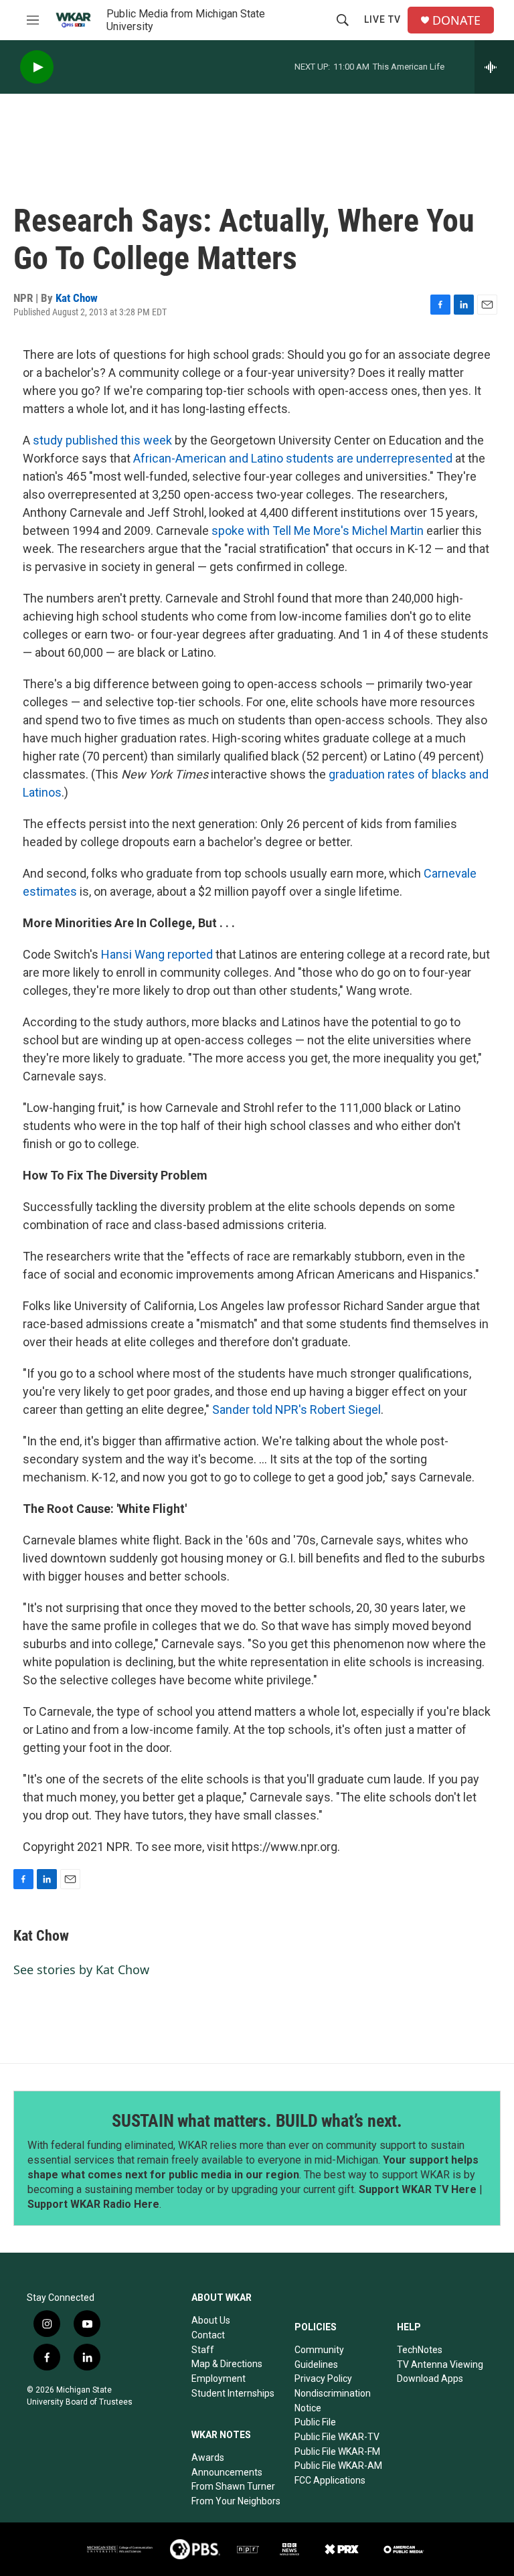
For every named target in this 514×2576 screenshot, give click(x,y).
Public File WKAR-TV (337, 2437)
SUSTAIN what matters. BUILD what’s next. (257, 2121)
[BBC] (289, 2549)
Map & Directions (227, 2364)
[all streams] (494, 67)
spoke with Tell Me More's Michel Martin (318, 531)
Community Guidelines (319, 2357)
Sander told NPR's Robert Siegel (296, 1410)
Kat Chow (77, 298)
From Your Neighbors (236, 2501)
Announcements (227, 2472)
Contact (208, 2335)
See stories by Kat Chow (81, 1969)
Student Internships (233, 2393)
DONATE (456, 20)
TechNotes (420, 2350)
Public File (315, 2422)
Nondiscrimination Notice (333, 2401)
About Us (211, 2320)
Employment (219, 2379)
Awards (208, 2458)
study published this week (102, 440)
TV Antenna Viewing (440, 2364)
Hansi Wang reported (157, 954)
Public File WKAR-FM (337, 2451)
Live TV (382, 19)
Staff (203, 2350)
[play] (37, 67)
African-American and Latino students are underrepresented (294, 458)
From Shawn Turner (233, 2486)
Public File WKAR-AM (338, 2466)
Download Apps (430, 2379)
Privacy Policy (323, 2379)
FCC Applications (330, 2480)
